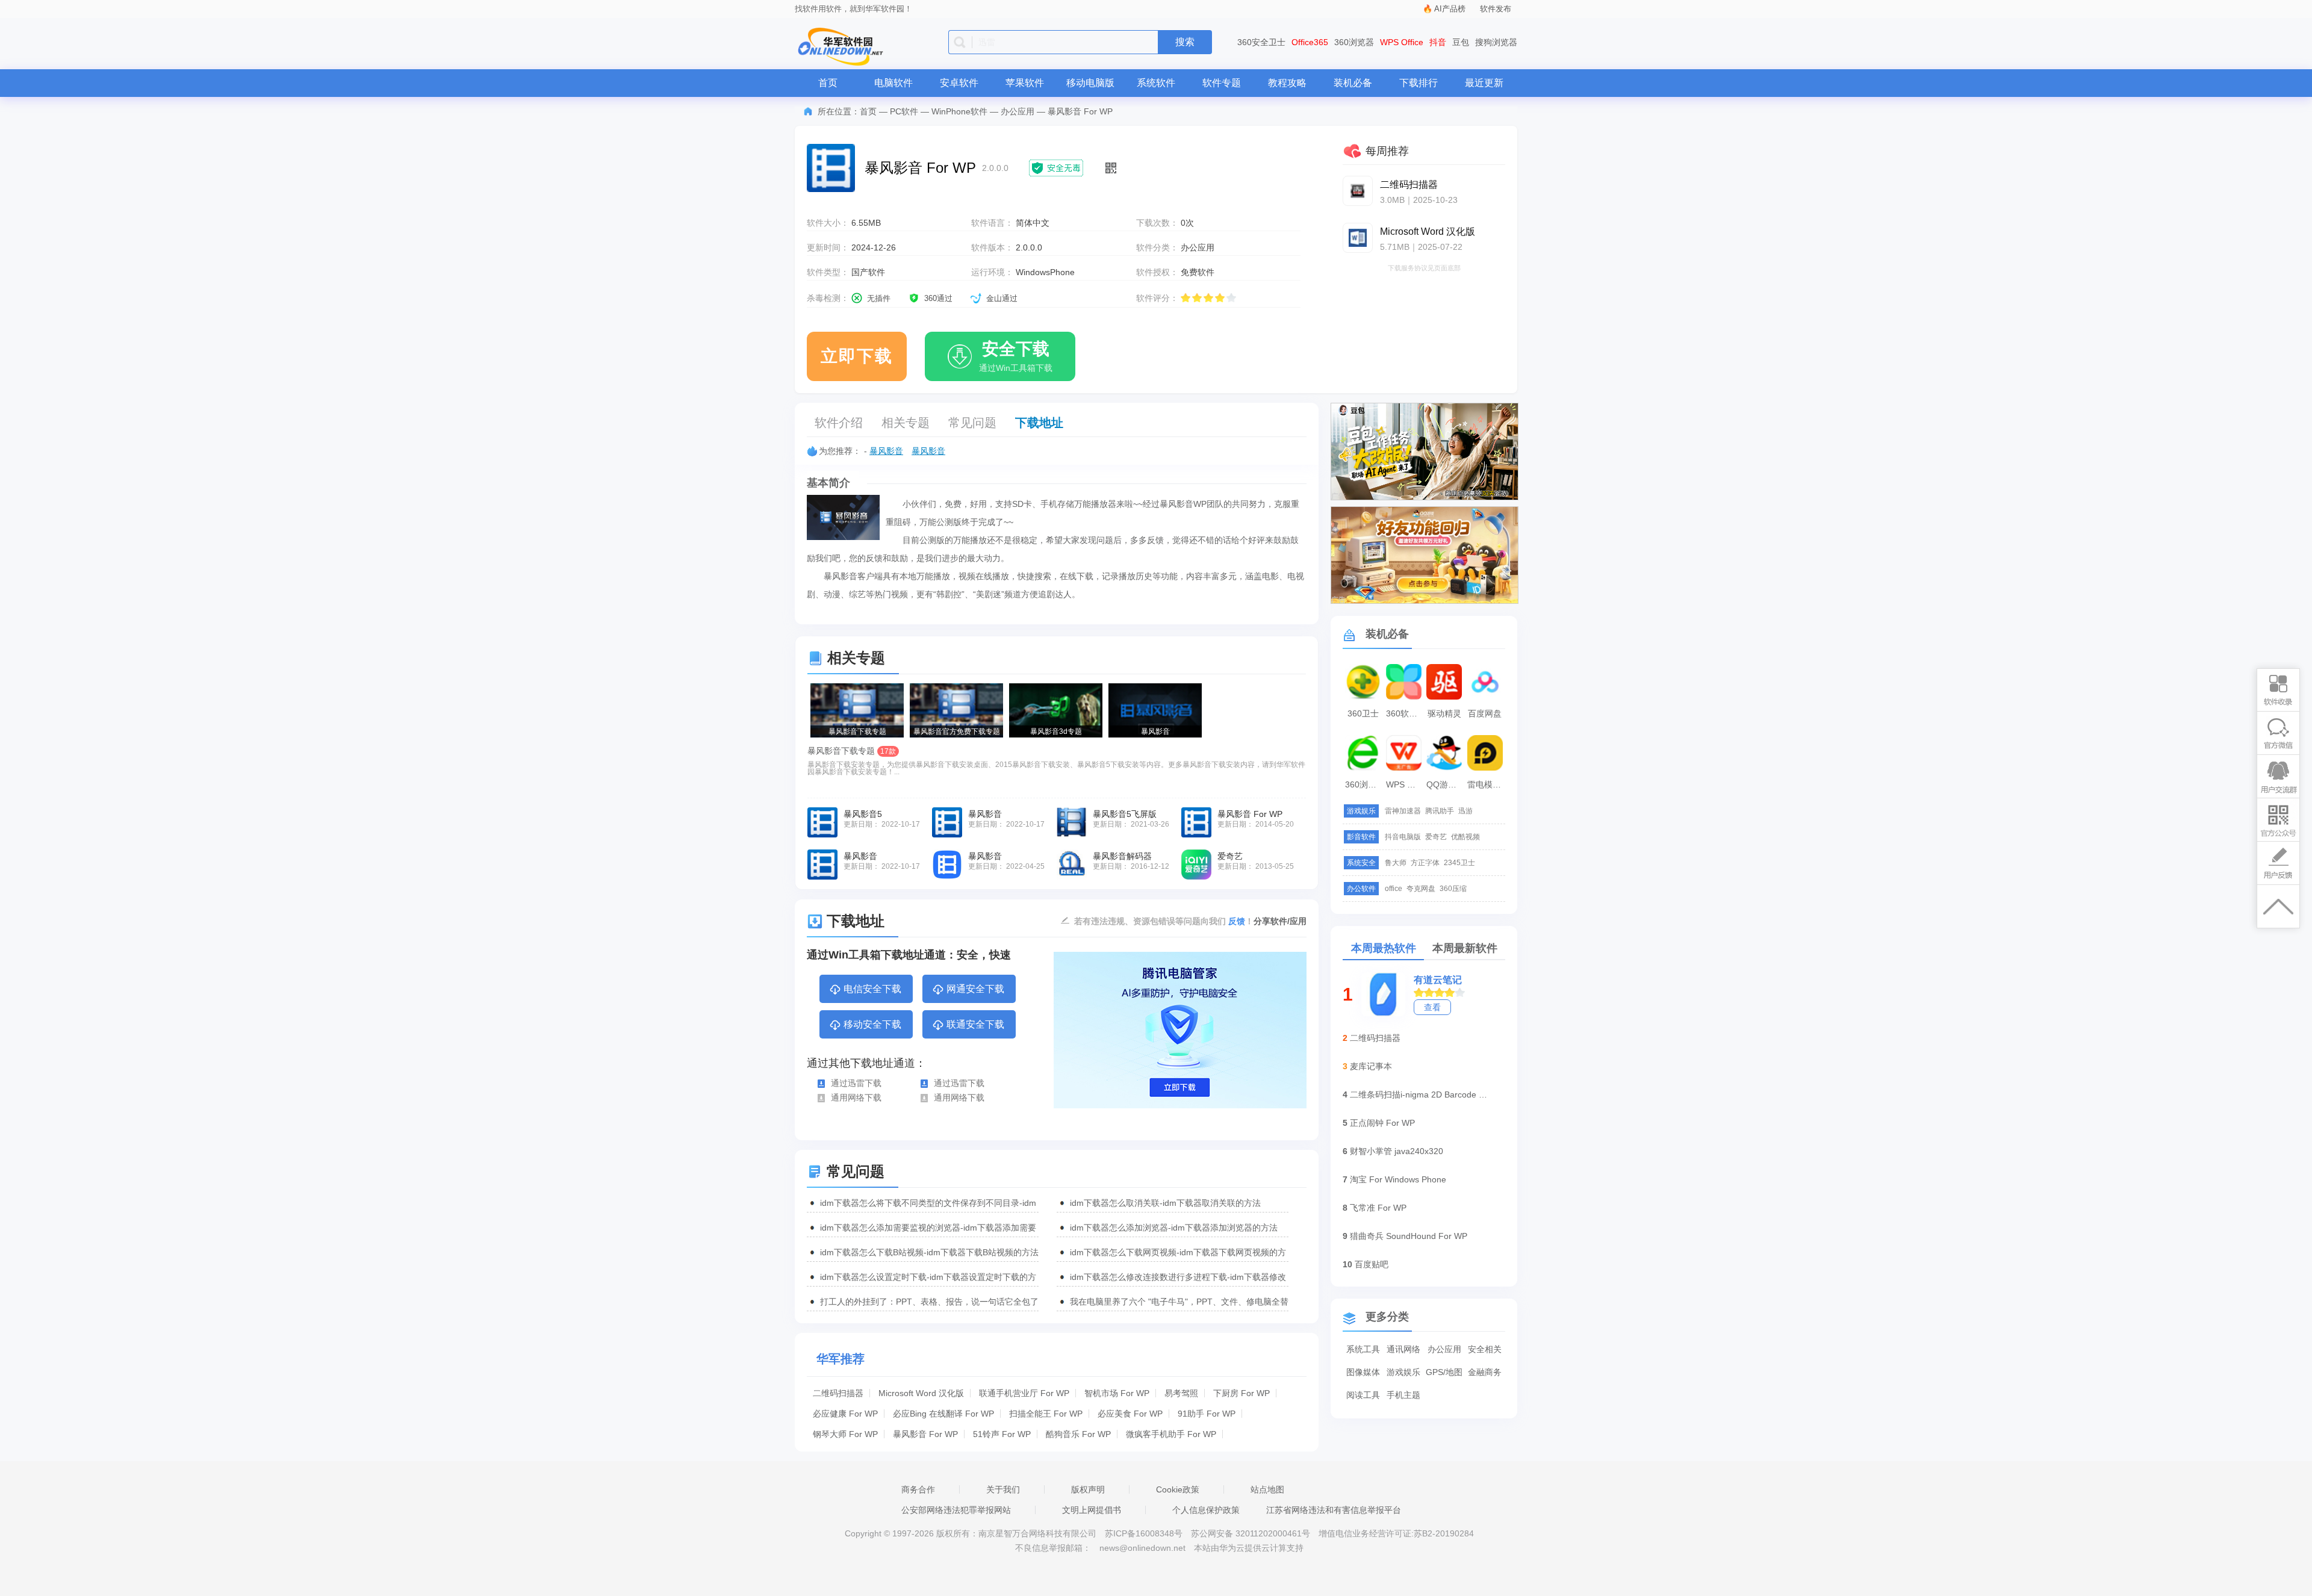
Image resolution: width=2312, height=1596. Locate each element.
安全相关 (1485, 1349)
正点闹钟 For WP (1382, 1123)
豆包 (1461, 42)
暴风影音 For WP (925, 1434)
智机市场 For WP (1117, 1393)
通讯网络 (1403, 1349)
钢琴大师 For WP (845, 1434)
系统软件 (1156, 83)
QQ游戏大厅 (1446, 784)
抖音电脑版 (1403, 837)
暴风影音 (886, 451)
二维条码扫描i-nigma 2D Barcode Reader (1419, 1095)
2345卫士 (1459, 863)
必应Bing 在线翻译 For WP (943, 1414)
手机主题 (1403, 1395)
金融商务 (1485, 1372)
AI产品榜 (1450, 9)
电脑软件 (893, 83)
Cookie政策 (1178, 1489)
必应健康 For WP (845, 1414)
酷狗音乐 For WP (1078, 1434)
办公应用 (1018, 111)
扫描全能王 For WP (1046, 1414)
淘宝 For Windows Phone (1398, 1179)
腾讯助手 (1440, 811)
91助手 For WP (1207, 1414)
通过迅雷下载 (856, 1083)
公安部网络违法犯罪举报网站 (956, 1510)
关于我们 (1003, 1489)
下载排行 (1419, 83)
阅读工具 (1363, 1395)
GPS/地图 (1444, 1372)
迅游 (1465, 811)
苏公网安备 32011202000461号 (1252, 1533)
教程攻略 (1287, 83)
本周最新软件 (1465, 948)
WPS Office (1402, 42)
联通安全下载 (975, 1024)
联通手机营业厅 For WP (1024, 1393)
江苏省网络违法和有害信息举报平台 (1334, 1510)
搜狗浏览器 (1496, 42)
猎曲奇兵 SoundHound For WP (1409, 1236)
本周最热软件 (1384, 948)
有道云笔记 (1438, 980)
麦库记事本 (1371, 1066)
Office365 (1310, 42)
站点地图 (1267, 1489)
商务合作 (918, 1489)
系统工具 (1363, 1349)
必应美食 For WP (1130, 1414)
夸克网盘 (1421, 889)
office (1394, 889)
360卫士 (1363, 713)
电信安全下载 (872, 989)
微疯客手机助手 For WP (1171, 1434)
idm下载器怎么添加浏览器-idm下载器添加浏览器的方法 (1174, 1228)
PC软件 (904, 111)
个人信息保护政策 (1206, 1510)
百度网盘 (1485, 713)
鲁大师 (1396, 863)
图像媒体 (1363, 1372)
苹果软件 (1025, 83)
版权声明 (1088, 1489)
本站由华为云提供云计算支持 (1249, 1548)
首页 (828, 83)
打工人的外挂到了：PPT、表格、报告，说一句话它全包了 (929, 1302)
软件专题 (1222, 83)
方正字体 (1425, 863)
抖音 (1438, 42)
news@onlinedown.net (1142, 1548)
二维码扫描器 (838, 1393)
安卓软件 (959, 83)
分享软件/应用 (1280, 921)
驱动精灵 (1444, 713)
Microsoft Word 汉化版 (921, 1393)
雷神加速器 (1403, 811)
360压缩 (1453, 889)
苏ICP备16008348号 (1144, 1533)
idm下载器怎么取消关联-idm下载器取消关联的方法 (1165, 1203)
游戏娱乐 (1403, 1372)
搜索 (1185, 42)
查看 (1432, 1007)
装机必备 (1353, 83)
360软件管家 (1405, 713)
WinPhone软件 (959, 111)
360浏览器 (1354, 42)
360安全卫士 (1261, 42)
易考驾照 (1181, 1393)
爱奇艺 (1436, 837)
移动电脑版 (1090, 83)
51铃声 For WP (1002, 1434)
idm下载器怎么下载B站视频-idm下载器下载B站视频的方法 (929, 1252)
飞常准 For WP (1378, 1208)
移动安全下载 (872, 1024)
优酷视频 (1465, 837)
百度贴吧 (1372, 1264)
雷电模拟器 (1487, 784)
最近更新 (1484, 83)
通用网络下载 (856, 1098)
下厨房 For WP (1241, 1393)
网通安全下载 (975, 989)
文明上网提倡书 (1092, 1510)
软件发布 (1496, 9)
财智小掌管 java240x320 (1397, 1151)
